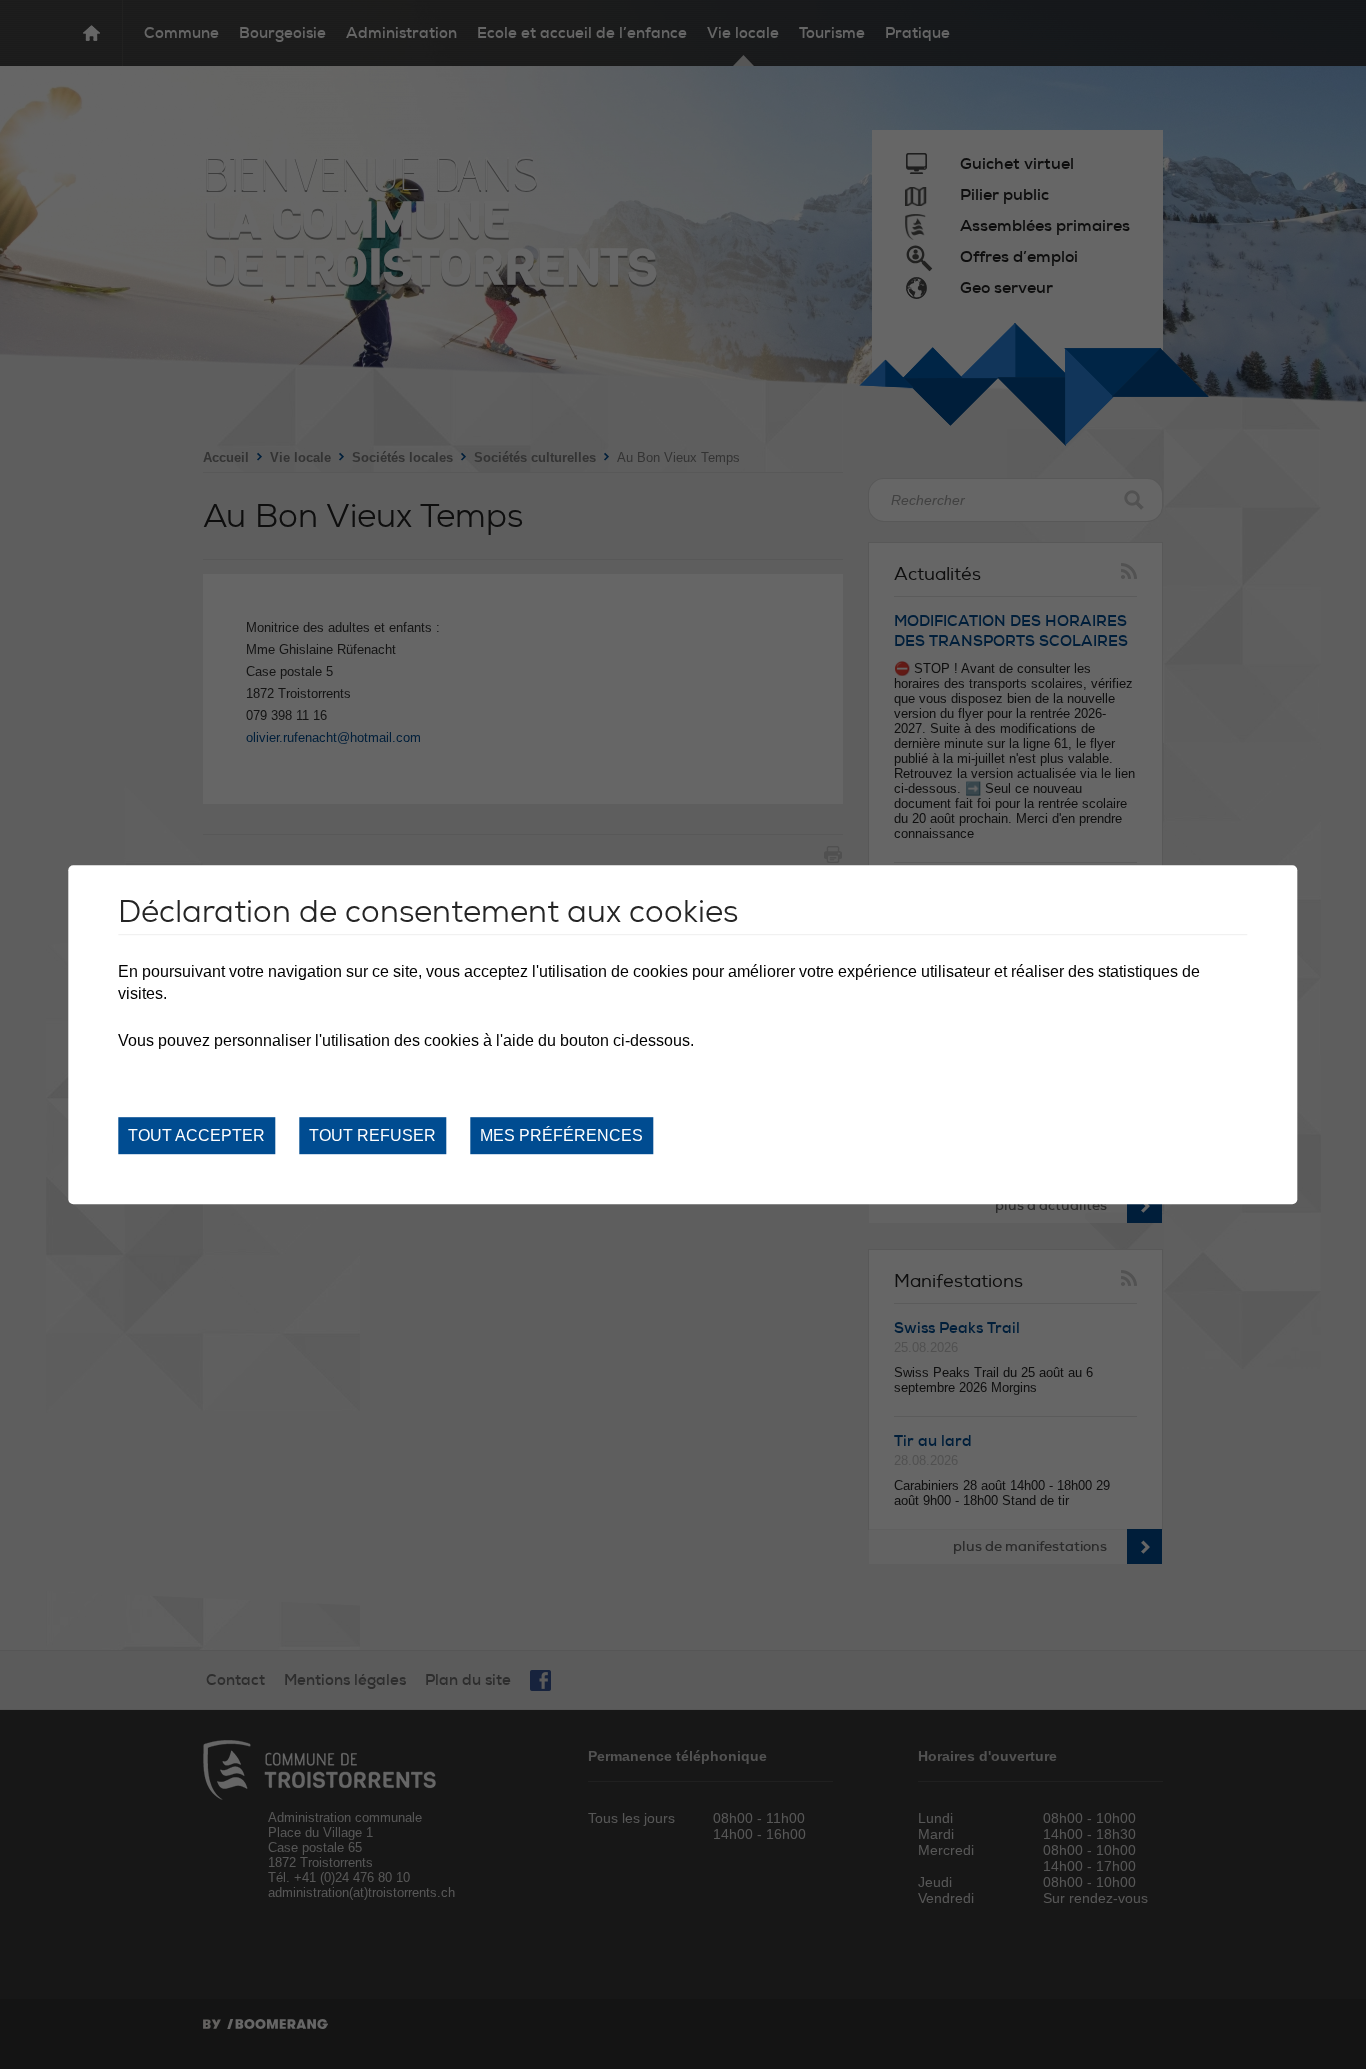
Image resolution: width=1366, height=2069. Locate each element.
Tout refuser (372, 1135)
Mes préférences (561, 1135)
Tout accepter (196, 1135)
